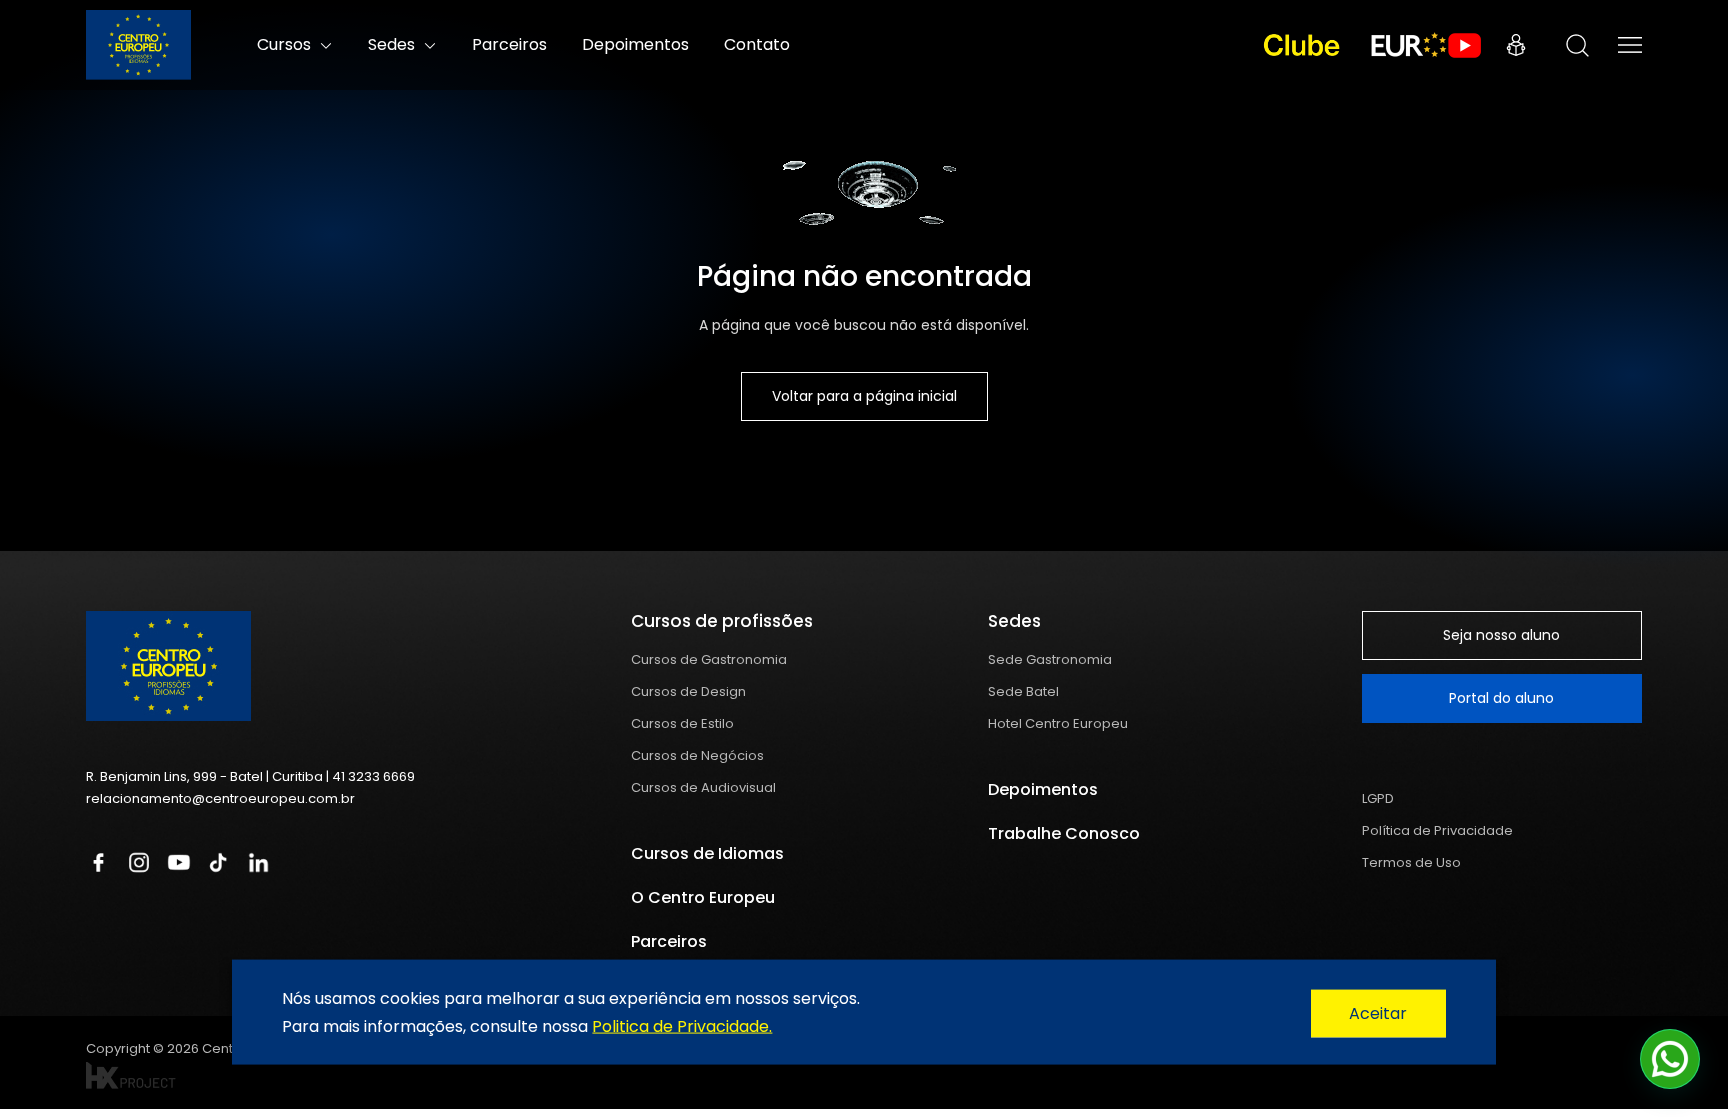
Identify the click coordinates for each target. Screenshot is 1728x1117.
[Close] (1378, 1014)
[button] (1670, 1059)
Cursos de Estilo (682, 723)
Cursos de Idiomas (707, 853)
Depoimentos (635, 44)
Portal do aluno (1501, 698)
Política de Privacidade (1437, 830)
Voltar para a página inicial (864, 396)
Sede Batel (1023, 691)
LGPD (1378, 798)
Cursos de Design (688, 691)
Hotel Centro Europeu (1058, 723)
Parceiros (509, 44)
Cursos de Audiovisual (703, 787)
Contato (757, 44)
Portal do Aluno (1516, 45)
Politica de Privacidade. (682, 1025)
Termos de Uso (1411, 862)
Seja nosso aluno (1501, 635)
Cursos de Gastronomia (709, 659)
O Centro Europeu (703, 897)
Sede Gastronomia (1050, 659)
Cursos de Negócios (697, 755)
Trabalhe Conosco (1064, 833)
